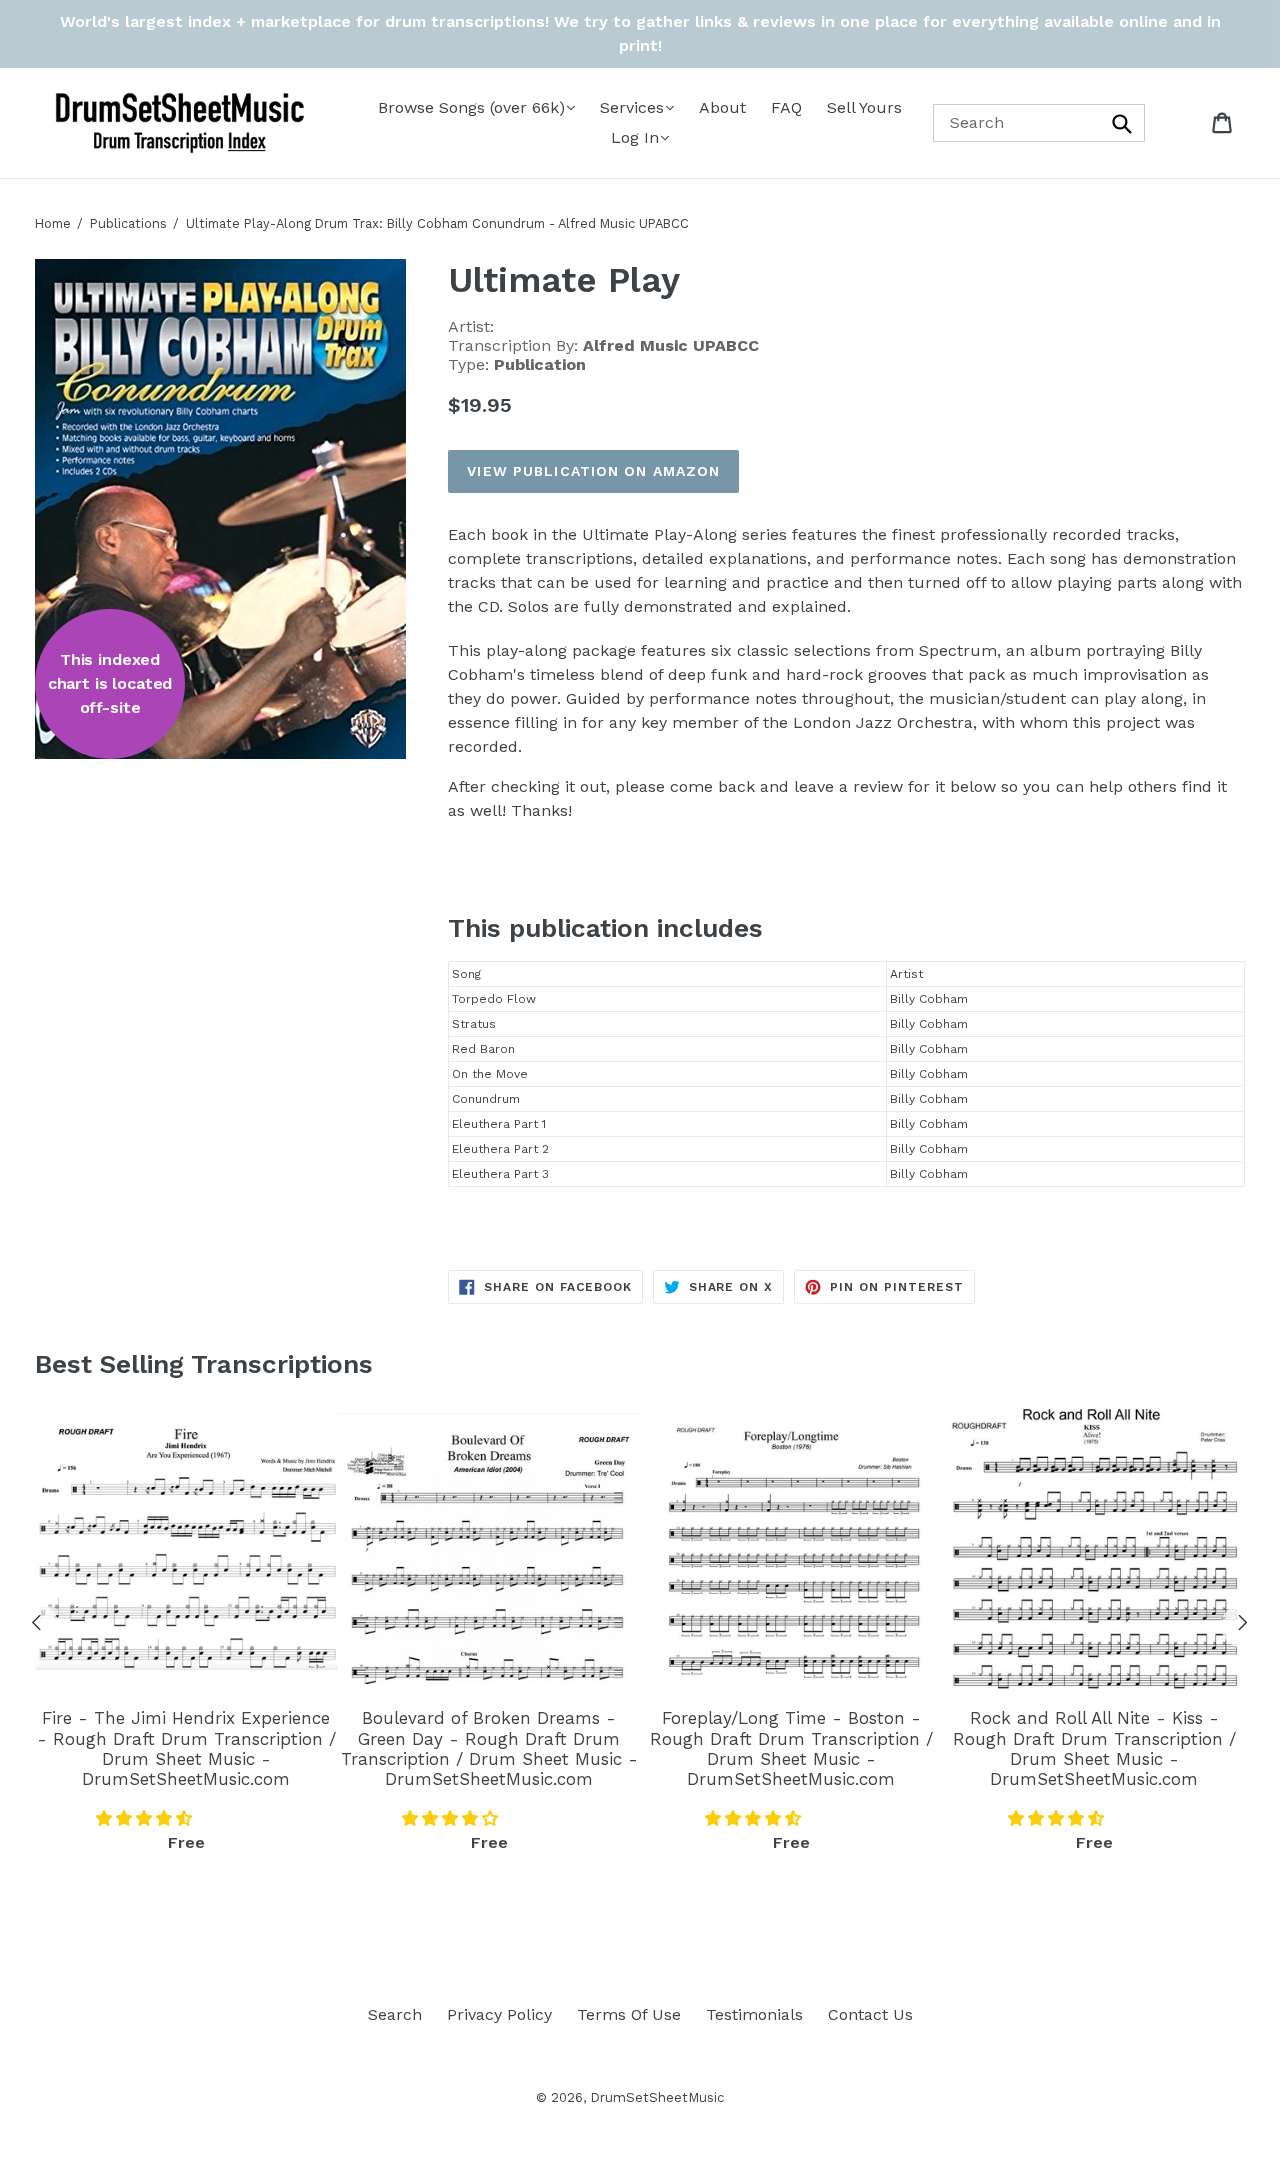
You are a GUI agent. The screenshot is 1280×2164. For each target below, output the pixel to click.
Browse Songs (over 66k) (471, 107)
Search (395, 2014)
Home (53, 223)
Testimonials (754, 2014)
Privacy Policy (499, 2014)
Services (632, 107)
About (722, 107)
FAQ (786, 107)
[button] (146, 1818)
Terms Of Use (629, 2014)
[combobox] (1039, 122)
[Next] (1243, 1626)
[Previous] (37, 1626)
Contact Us (870, 2014)
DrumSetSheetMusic (657, 2097)
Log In (635, 137)
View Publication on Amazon (593, 471)
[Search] (1123, 122)
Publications (128, 223)
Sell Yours (864, 107)
